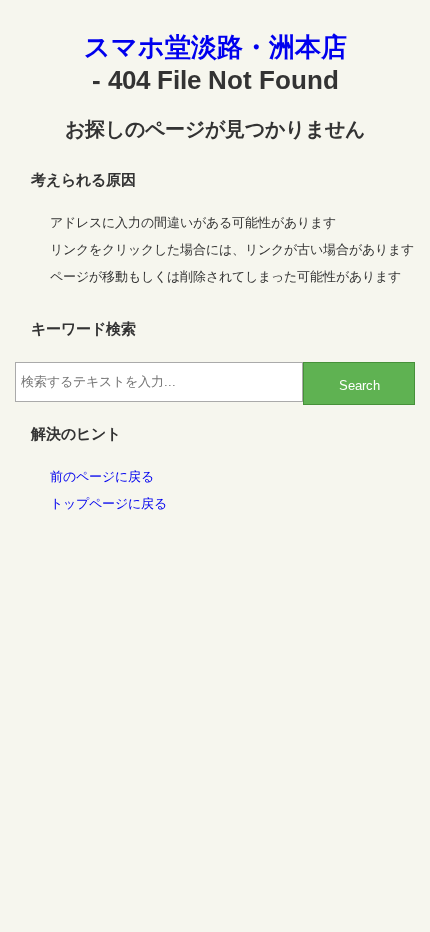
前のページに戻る (102, 476)
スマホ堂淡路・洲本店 (215, 47)
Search (359, 385)
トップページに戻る (108, 503)
